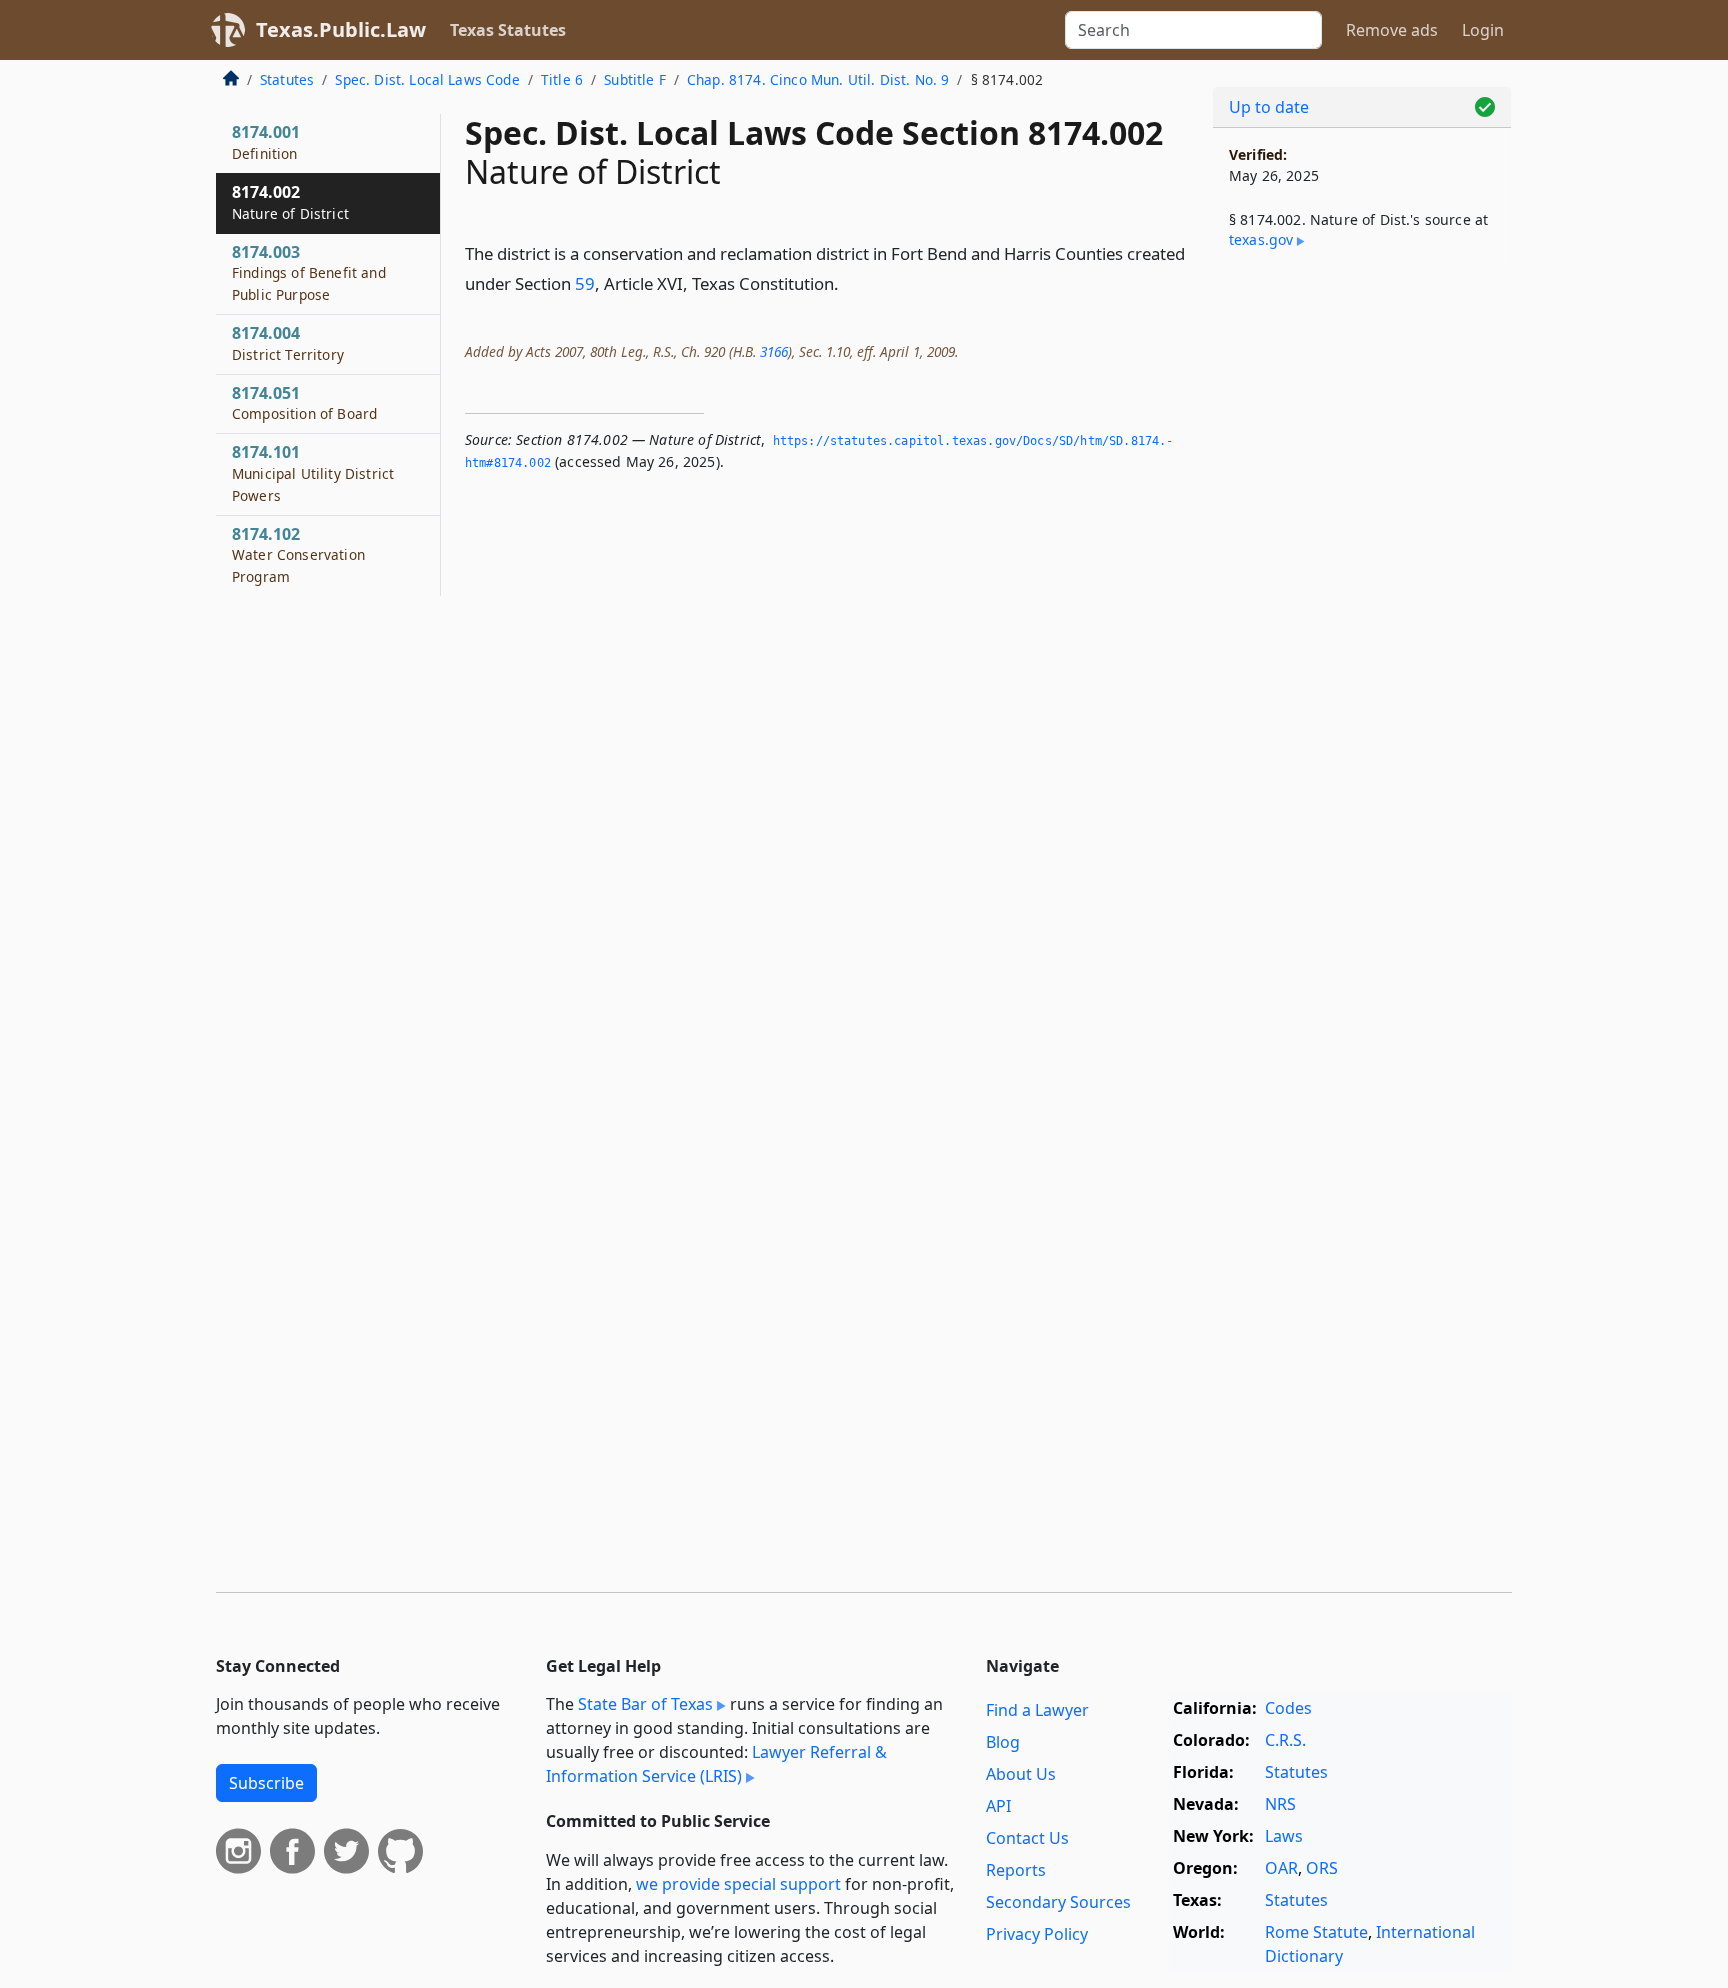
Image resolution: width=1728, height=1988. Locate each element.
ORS (1322, 1868)
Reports (1016, 1870)
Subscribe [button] (266, 1783)
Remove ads (1392, 30)
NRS (1280, 1804)
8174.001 (266, 142)
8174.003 (309, 273)
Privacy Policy (1037, 1934)
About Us (1021, 1774)
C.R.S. (1285, 1740)
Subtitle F (635, 79)
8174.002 (290, 202)
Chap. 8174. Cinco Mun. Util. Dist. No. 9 (818, 79)
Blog (1003, 1742)
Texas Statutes (508, 30)
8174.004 (288, 343)
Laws (1284, 1836)
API (998, 1806)
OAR (1281, 1868)
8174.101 (313, 473)
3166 (774, 351)
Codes (1288, 1708)
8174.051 (304, 403)
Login (1483, 30)
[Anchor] (850, 282)
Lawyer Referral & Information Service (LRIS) (716, 1764)
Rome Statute (1316, 1932)
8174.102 (298, 555)
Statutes (287, 79)
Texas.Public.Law (341, 29)
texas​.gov (1261, 239)
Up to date (1269, 107)
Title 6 (562, 79)
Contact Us (1027, 1838)
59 (585, 283)
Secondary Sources (1058, 1902)
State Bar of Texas (645, 1704)
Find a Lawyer (1037, 1710)
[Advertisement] (1362, 596)
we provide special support (738, 1884)
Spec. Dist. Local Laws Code (427, 79)
